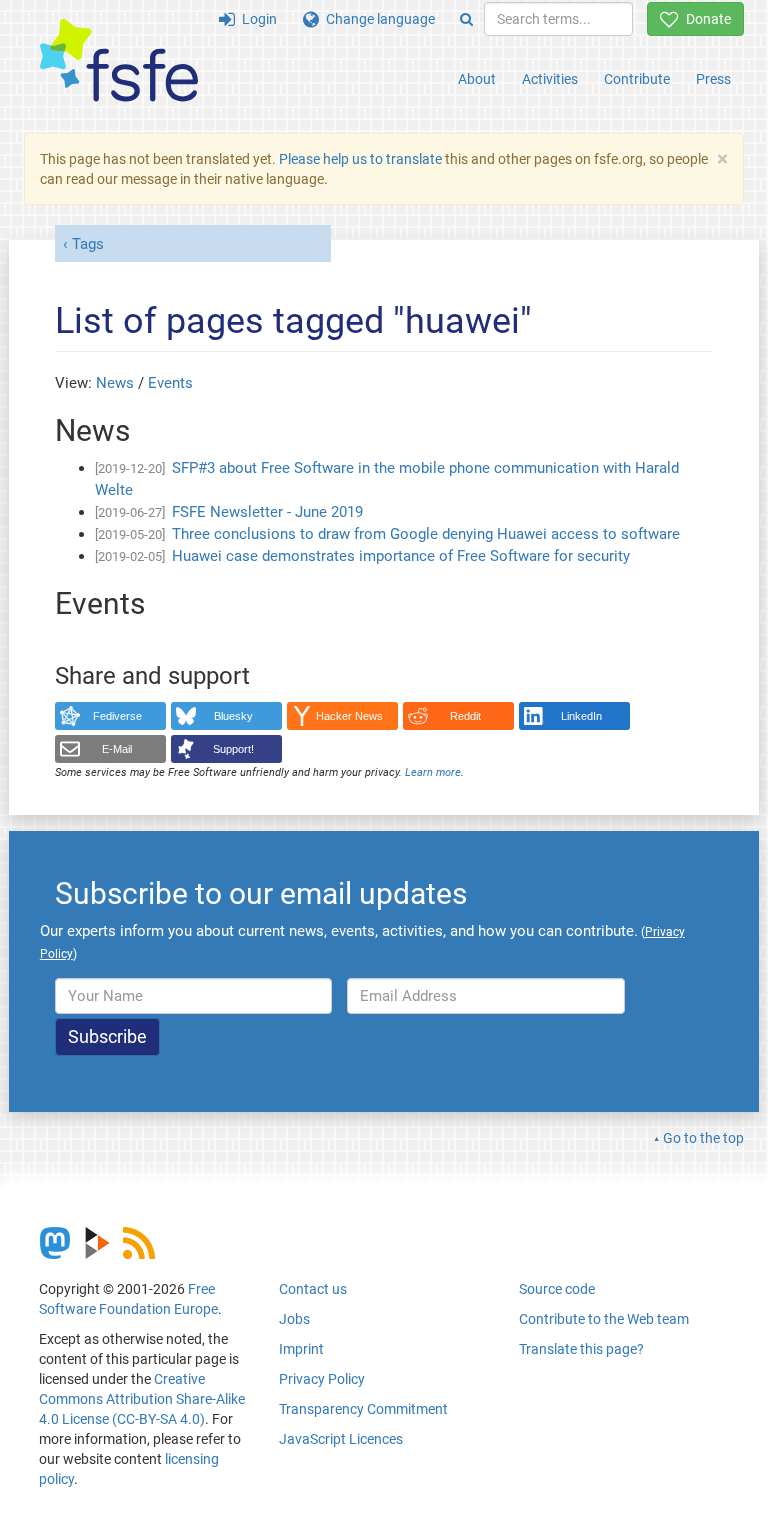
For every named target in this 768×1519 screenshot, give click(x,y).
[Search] (466, 19)
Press (713, 79)
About (477, 79)
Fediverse (117, 716)
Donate (705, 19)
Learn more (433, 772)
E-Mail (117, 749)
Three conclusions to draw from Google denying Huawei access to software (426, 534)
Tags (88, 244)
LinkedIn (581, 716)
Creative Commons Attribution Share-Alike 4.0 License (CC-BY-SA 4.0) (142, 1399)
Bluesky (233, 716)
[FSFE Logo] (119, 61)
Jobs (294, 1319)
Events (170, 383)
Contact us (313, 1289)
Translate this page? (581, 1349)
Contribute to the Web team (604, 1319)
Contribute (637, 79)
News (115, 383)
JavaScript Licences (341, 1439)
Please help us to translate (360, 159)
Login (256, 19)
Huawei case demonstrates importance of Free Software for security (401, 556)
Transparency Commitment (363, 1409)
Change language (377, 19)
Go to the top (703, 1138)
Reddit (465, 716)
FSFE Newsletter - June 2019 (267, 512)
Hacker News (349, 716)
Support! (233, 749)
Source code (557, 1289)
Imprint (301, 1349)
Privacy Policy (322, 1379)
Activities (550, 79)
